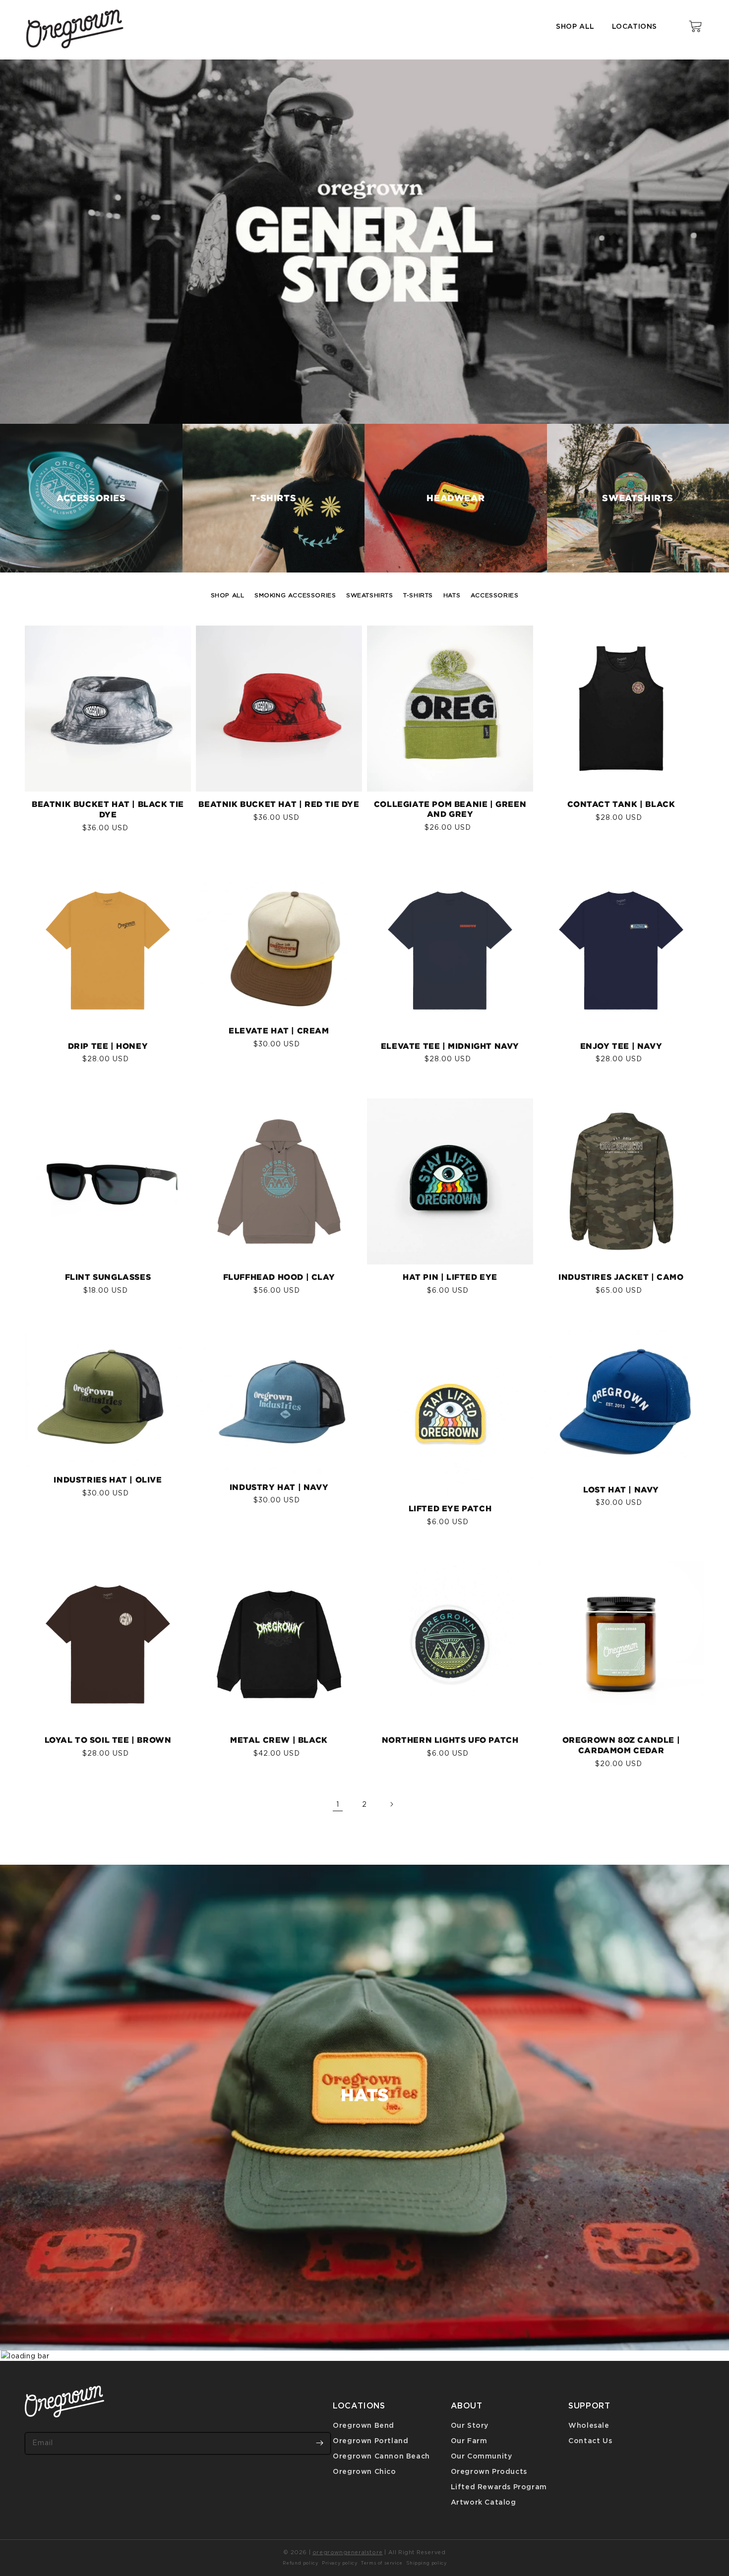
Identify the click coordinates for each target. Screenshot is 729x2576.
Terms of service (382, 2563)
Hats (452, 595)
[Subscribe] (320, 2443)
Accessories (495, 595)
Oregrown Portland (370, 2440)
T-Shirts (418, 595)
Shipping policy (426, 2563)
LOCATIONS (635, 26)
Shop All (228, 595)
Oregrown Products (489, 2471)
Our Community (482, 2456)
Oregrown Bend (364, 2425)
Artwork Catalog (484, 2502)
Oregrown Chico (364, 2471)
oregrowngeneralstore (348, 2552)
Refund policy (301, 2563)
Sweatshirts (370, 595)
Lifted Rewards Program (499, 2487)
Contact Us (590, 2440)
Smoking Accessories (295, 595)
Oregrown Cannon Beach (381, 2456)
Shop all (575, 26)
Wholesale (589, 2425)
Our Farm (469, 2440)
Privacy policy (339, 2563)
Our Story (470, 2425)
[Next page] (391, 1804)
